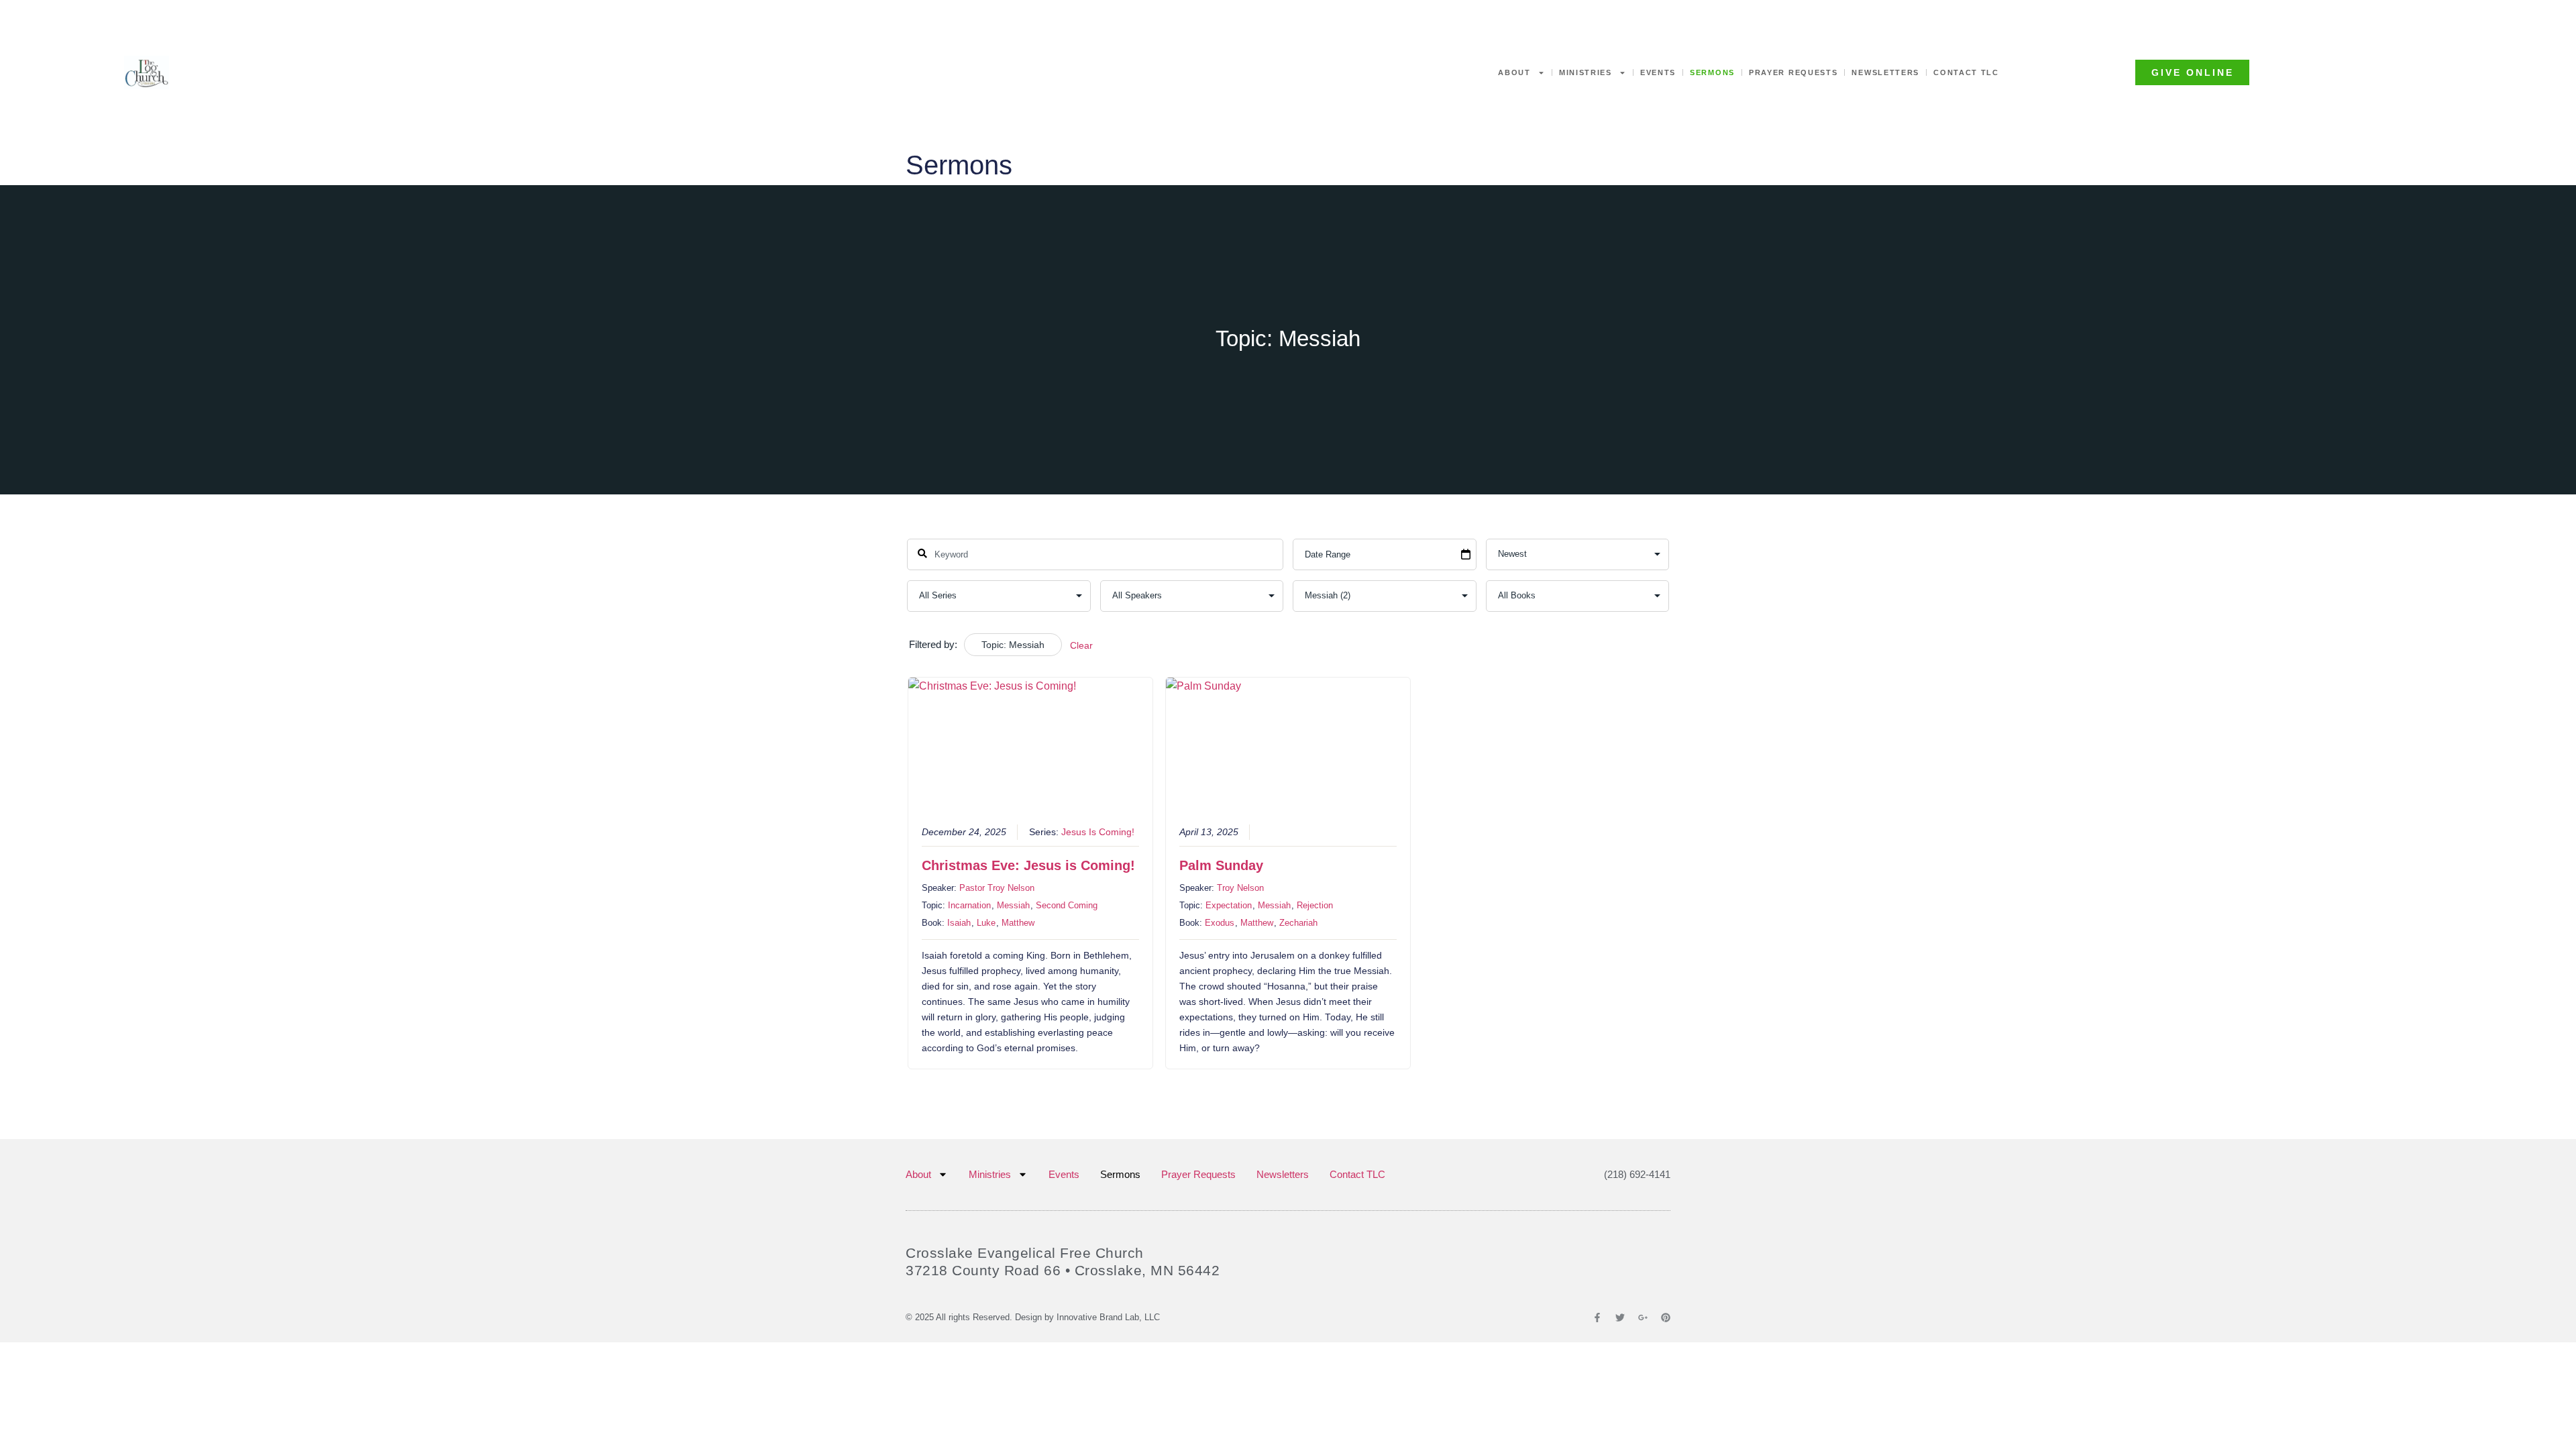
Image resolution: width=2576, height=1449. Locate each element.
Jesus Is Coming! (1098, 832)
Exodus (1220, 923)
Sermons (1712, 72)
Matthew (1018, 923)
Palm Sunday (1221, 865)
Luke (986, 923)
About (1514, 72)
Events (1658, 72)
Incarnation (969, 905)
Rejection (1315, 905)
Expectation (1229, 905)
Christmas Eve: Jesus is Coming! (1028, 865)
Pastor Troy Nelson (997, 888)
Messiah (1013, 905)
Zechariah (1298, 923)
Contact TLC (1966, 72)
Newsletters (1885, 72)
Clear (1081, 645)
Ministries (1586, 72)
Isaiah (959, 923)
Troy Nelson (1240, 888)
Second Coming (1067, 905)
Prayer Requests (1793, 72)
